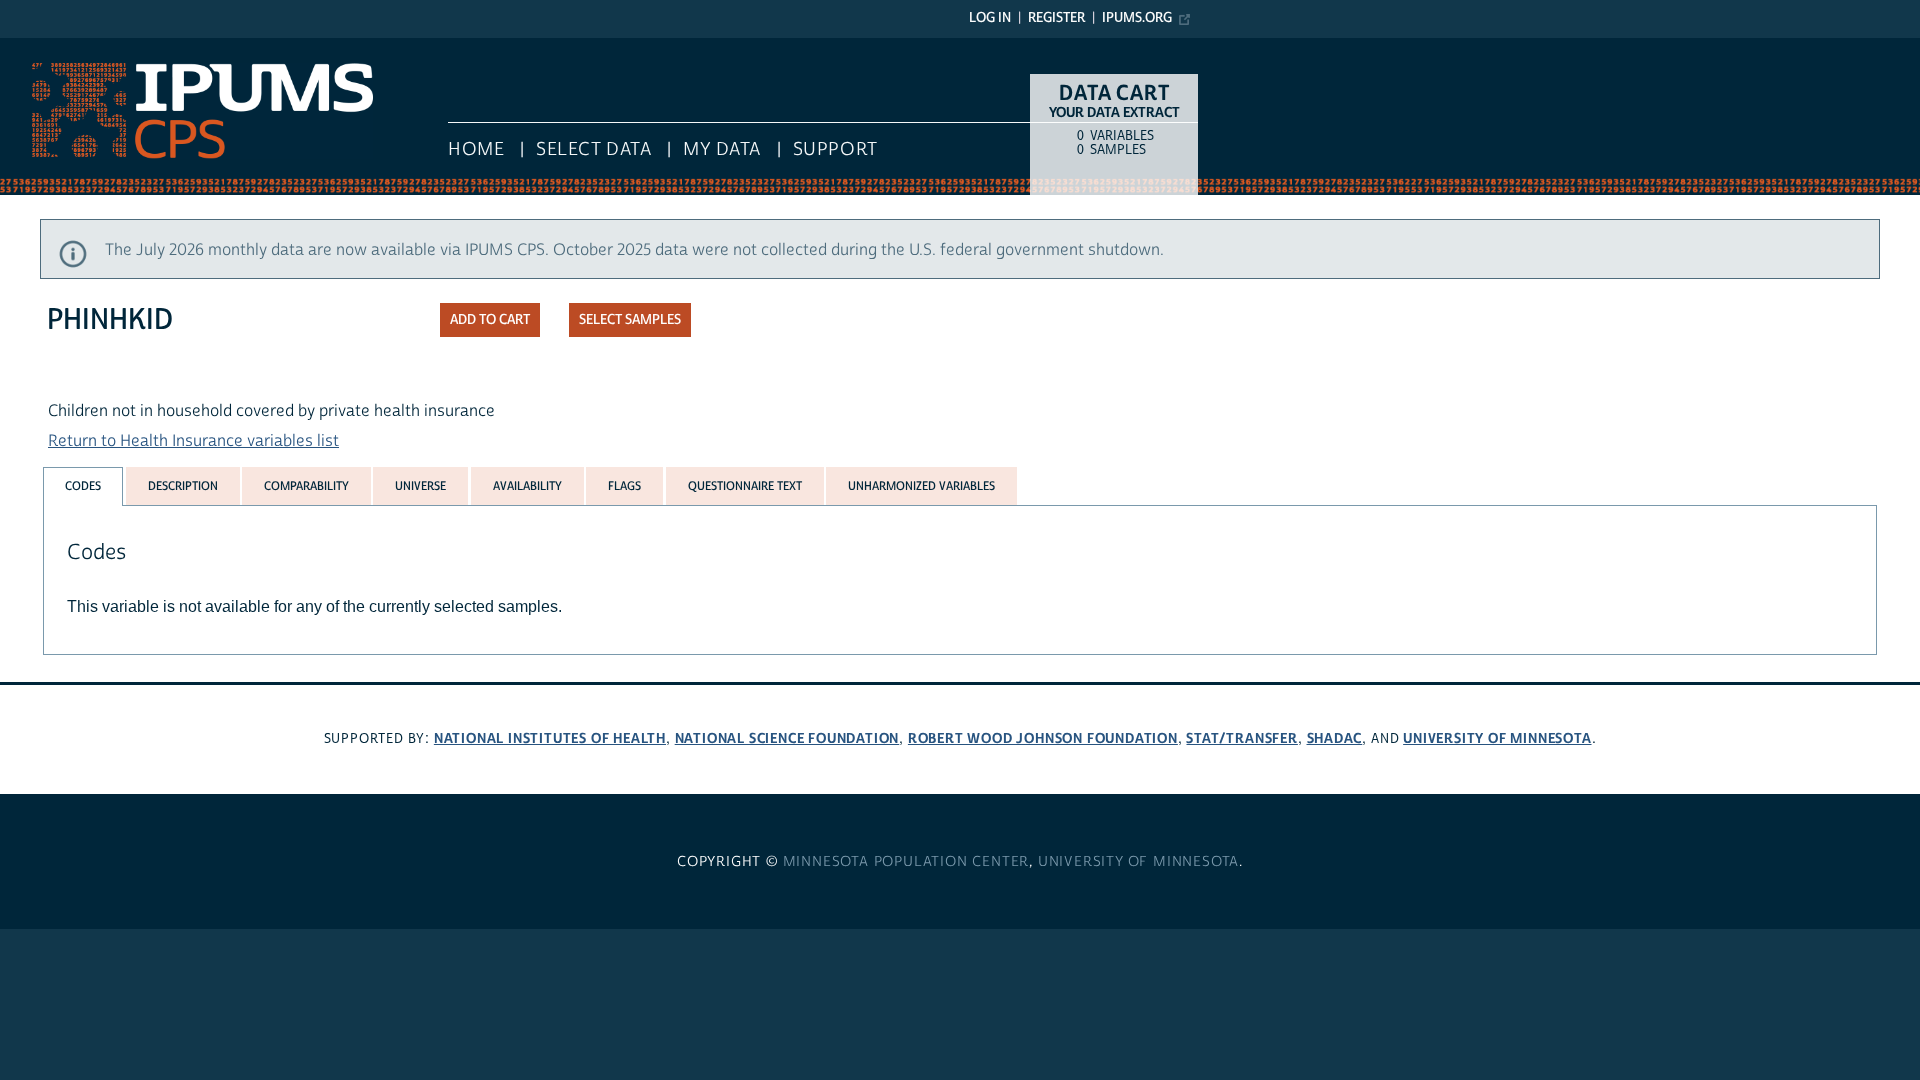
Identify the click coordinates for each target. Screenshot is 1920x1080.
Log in (990, 18)
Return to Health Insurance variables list (193, 441)
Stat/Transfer (1241, 738)
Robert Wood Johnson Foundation (1043, 738)
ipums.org (1137, 18)
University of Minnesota (1497, 738)
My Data (722, 149)
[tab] (83, 486)
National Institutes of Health (550, 738)
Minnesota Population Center (906, 862)
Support (835, 149)
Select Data (593, 149)
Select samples (630, 320)
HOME (476, 149)
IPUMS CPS (40, 48)
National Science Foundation (787, 738)
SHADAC (1335, 738)
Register (1056, 18)
